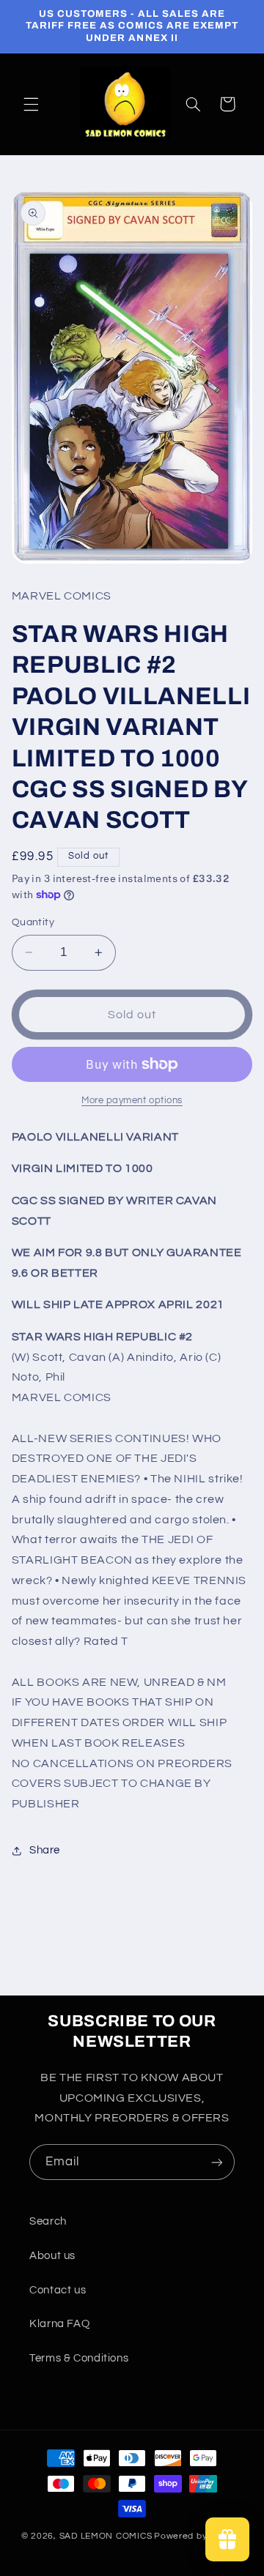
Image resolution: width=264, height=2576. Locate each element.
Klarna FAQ (59, 2324)
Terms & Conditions (79, 2358)
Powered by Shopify (198, 2536)
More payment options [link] (132, 1101)
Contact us (58, 2290)
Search (48, 2221)
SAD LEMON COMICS (106, 2536)
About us (52, 2256)
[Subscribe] (217, 2162)
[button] (31, 104)
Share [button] (45, 1850)
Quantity (33, 922)
